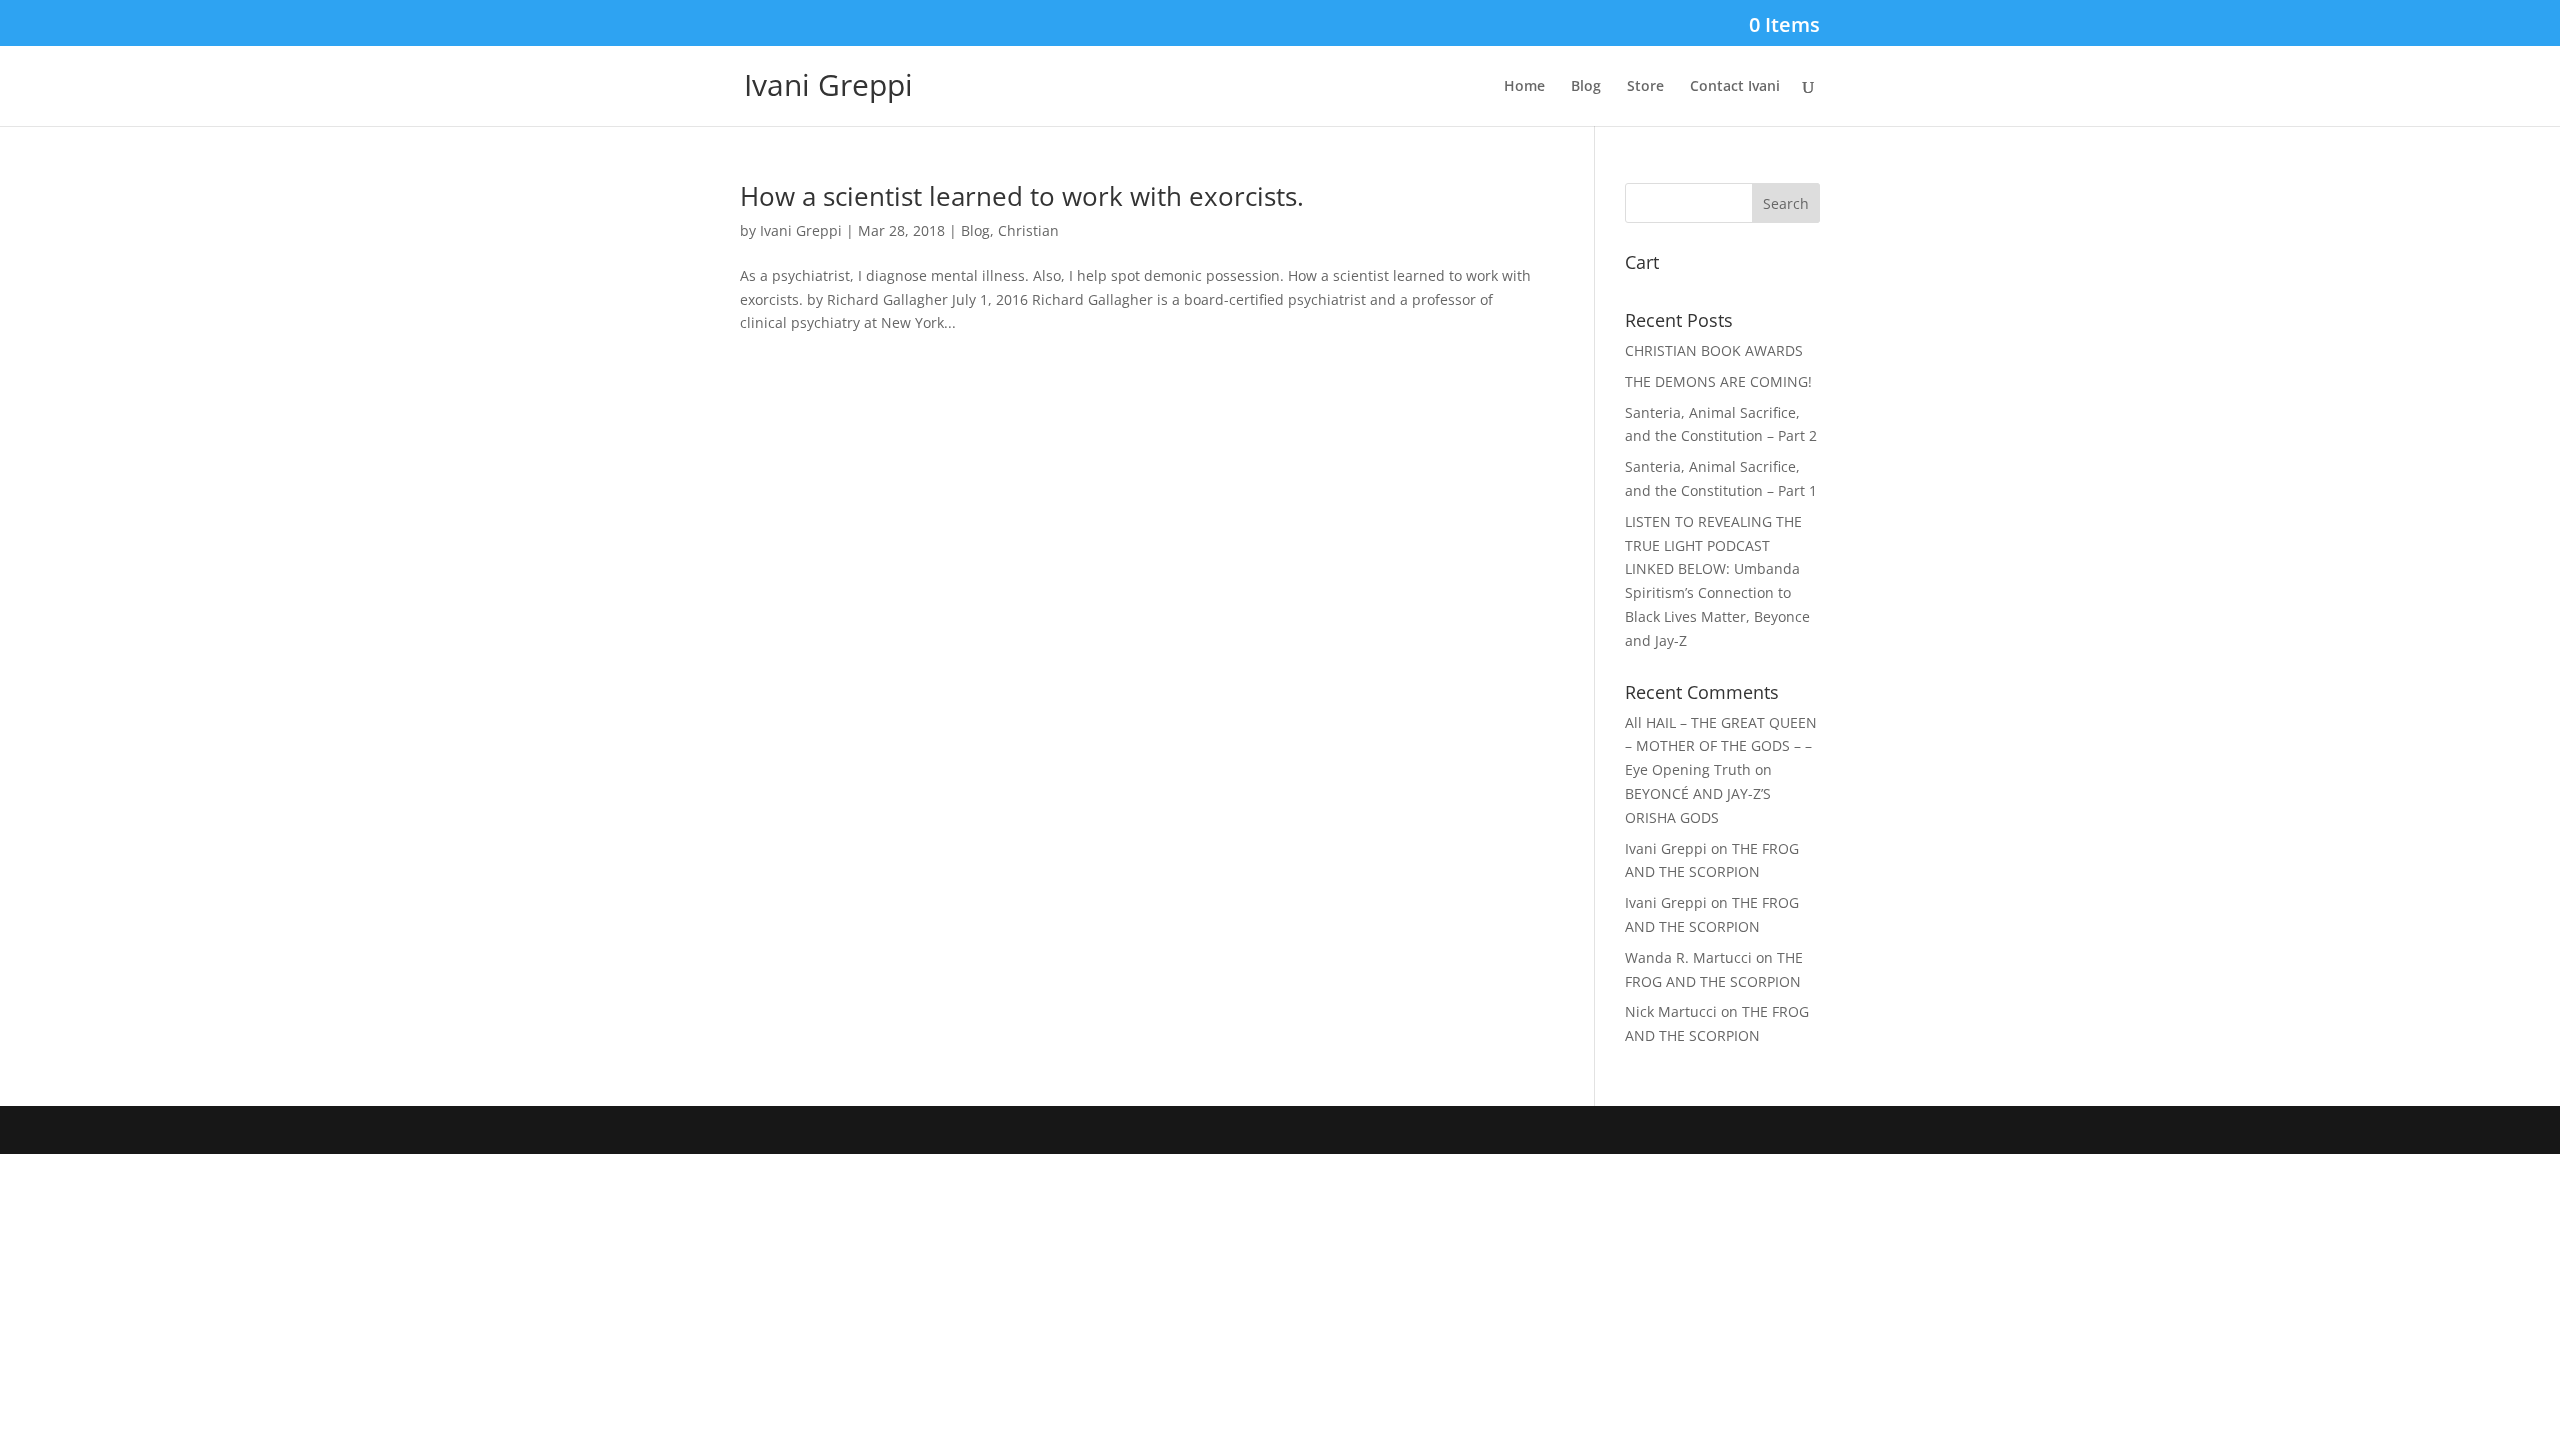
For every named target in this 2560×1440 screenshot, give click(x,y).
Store (1645, 87)
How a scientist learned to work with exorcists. (1022, 196)
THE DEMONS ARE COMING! (1718, 381)
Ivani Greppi (801, 230)
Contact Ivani (1735, 87)
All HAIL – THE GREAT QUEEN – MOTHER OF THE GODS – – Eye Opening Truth (1721, 746)
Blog (1586, 87)
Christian (1028, 230)
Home (1524, 87)
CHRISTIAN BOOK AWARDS (1714, 350)
